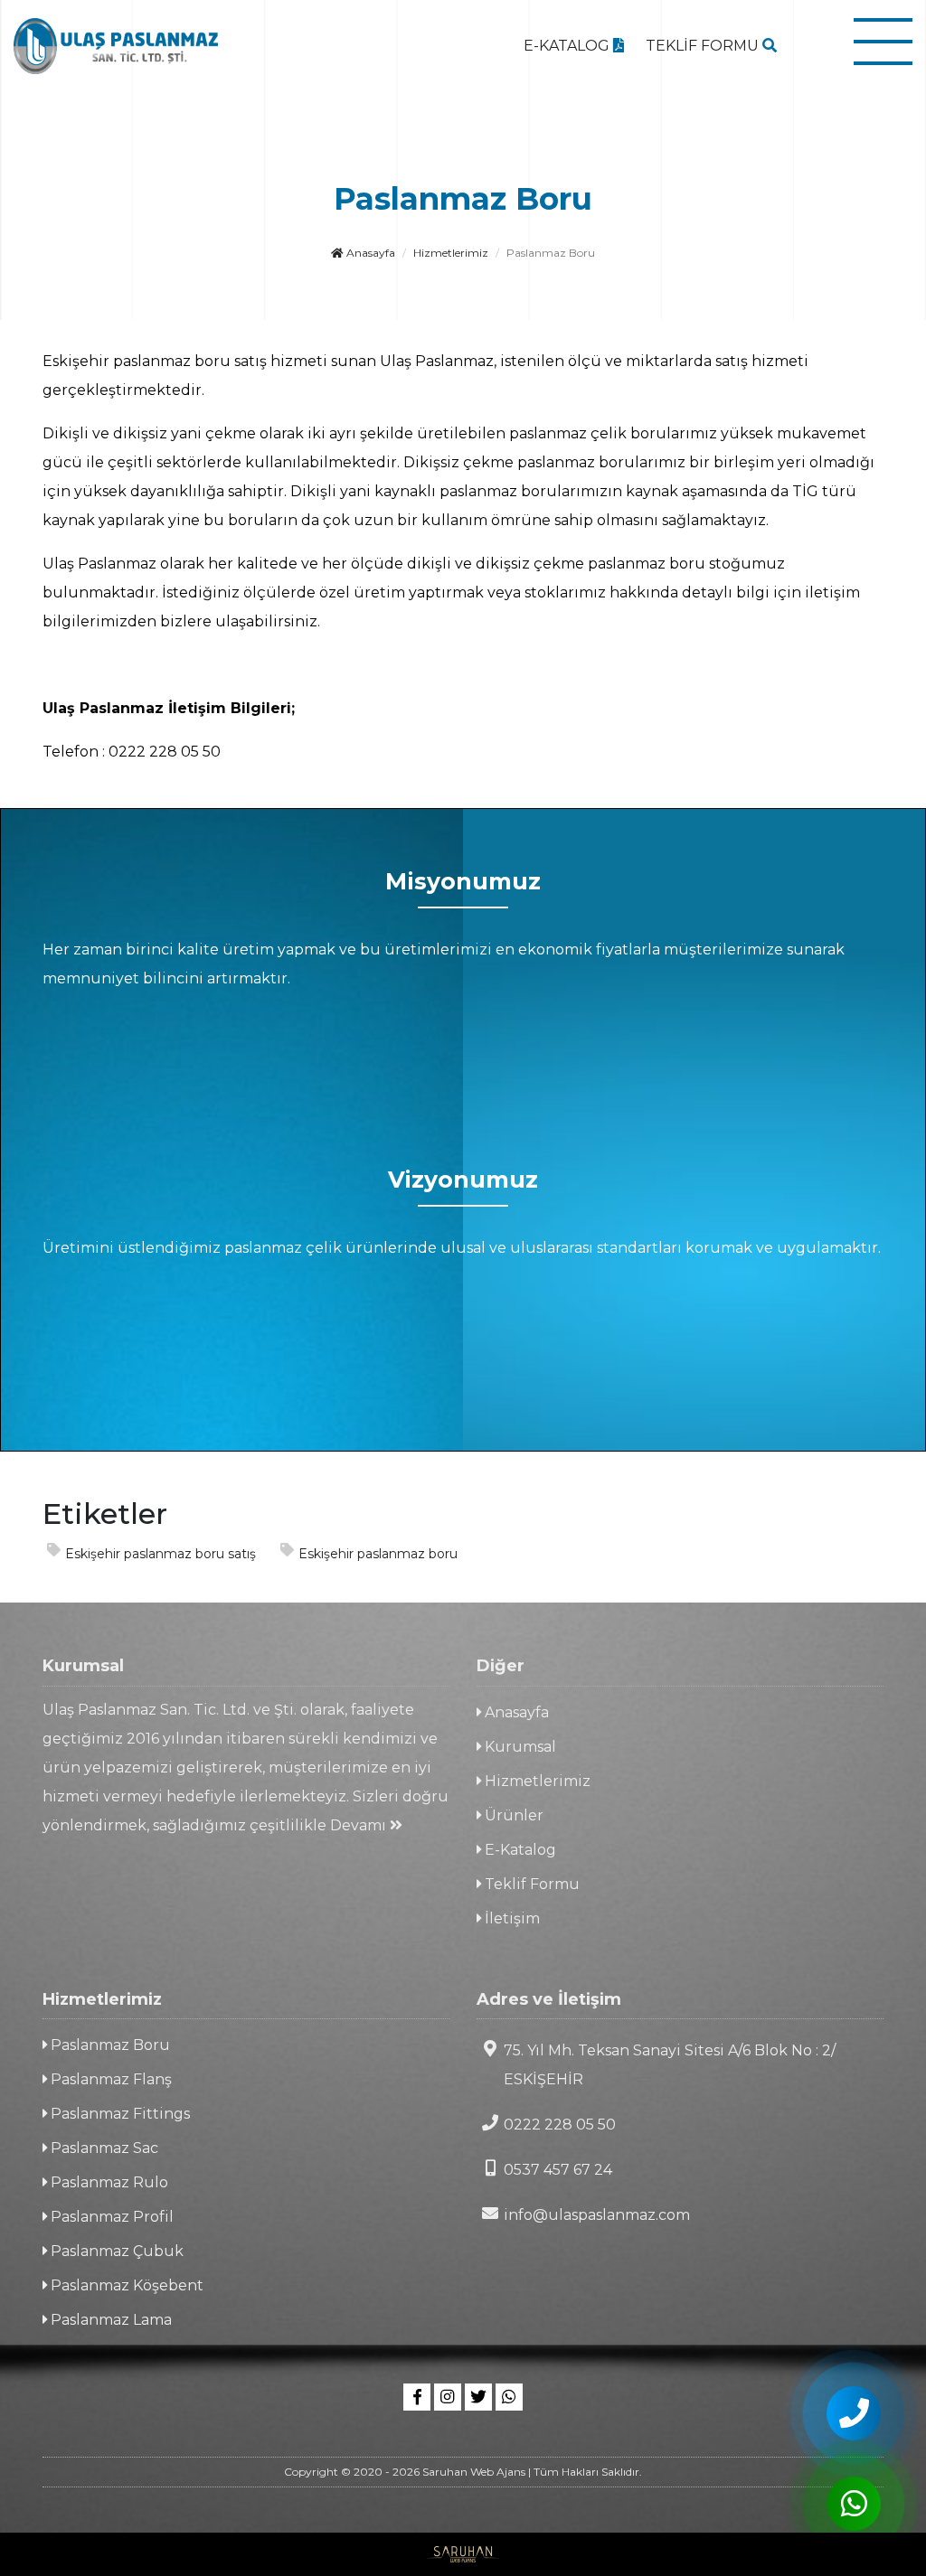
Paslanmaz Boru (109, 2045)
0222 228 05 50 (560, 2125)
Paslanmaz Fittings (118, 2114)
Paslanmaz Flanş (109, 2079)
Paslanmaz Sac (103, 2148)
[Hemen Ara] (854, 2413)
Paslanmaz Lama (109, 2320)
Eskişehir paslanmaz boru (378, 1554)
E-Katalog (519, 1850)
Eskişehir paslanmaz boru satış (161, 1554)
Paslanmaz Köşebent (125, 2285)
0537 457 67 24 (558, 2170)
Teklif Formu (530, 1884)
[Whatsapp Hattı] (509, 2397)
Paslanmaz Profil (110, 2217)
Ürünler (512, 1815)
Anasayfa (369, 253)
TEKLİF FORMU (704, 46)
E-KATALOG (568, 46)
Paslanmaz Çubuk (115, 2251)
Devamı (360, 1825)
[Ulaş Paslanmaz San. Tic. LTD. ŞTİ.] (116, 46)
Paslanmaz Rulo (108, 2182)
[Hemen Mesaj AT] (854, 2504)
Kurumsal (519, 1747)
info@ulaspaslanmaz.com (597, 2215)
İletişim (510, 1918)
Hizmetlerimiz (451, 253)
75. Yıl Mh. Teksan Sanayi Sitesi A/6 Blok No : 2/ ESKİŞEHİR (670, 2065)
